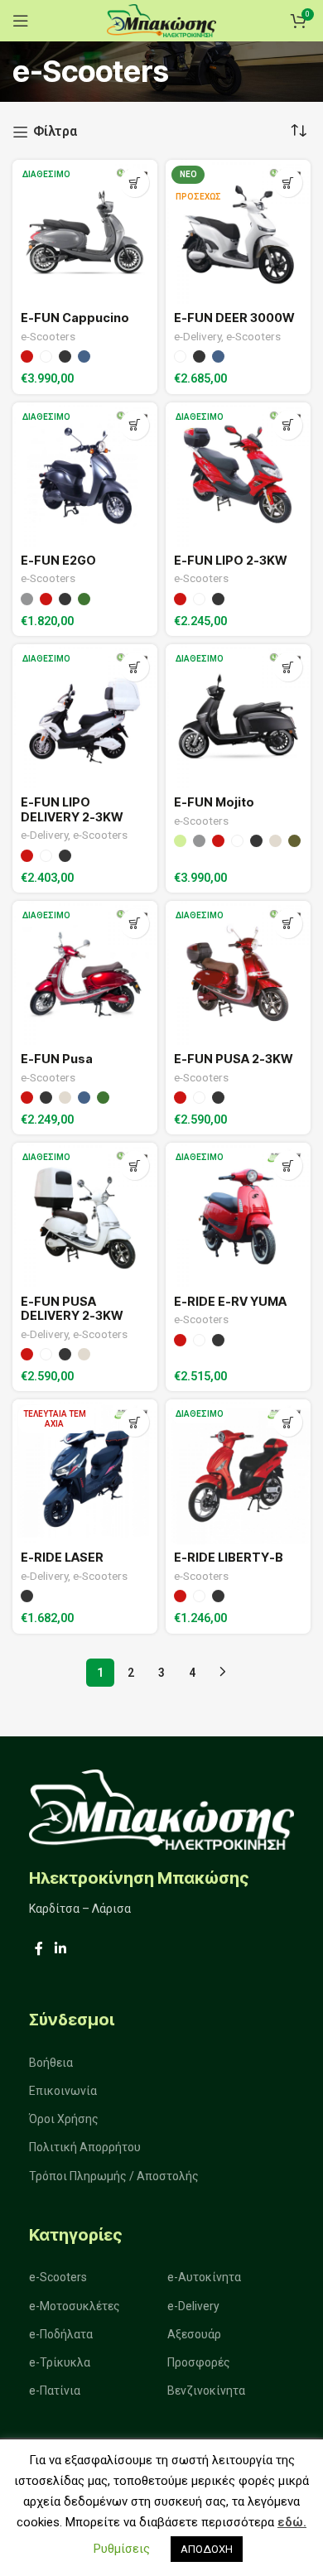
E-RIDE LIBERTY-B (229, 1557)
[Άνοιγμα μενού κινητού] (21, 21)
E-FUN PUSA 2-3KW (233, 1059)
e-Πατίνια (55, 2391)
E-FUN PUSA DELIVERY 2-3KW (72, 1308)
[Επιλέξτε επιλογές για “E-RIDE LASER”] (135, 1422)
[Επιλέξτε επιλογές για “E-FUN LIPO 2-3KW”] (288, 425)
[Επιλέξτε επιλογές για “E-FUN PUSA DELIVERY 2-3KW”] (135, 1165)
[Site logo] (161, 19)
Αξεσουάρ (194, 2334)
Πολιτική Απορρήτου (85, 2147)
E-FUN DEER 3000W (234, 318)
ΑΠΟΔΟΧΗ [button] (207, 2549)
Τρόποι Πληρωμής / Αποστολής (114, 2176)
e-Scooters (48, 336)
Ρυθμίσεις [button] (122, 2549)
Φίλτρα (55, 132)
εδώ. (292, 2522)
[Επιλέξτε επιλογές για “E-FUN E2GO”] (135, 425)
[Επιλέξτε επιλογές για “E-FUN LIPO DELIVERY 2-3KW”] (135, 667)
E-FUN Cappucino (75, 318)
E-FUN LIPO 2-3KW (230, 560)
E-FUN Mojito (214, 802)
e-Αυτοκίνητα (204, 2277)
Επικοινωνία (63, 2091)
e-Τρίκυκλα (60, 2362)
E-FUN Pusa (57, 1059)
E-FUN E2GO (58, 560)
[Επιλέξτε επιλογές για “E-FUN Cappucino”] (135, 183)
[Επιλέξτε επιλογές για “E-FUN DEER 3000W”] (288, 183)
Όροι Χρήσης (64, 2119)
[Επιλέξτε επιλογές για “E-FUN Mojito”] (288, 667)
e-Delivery (198, 336)
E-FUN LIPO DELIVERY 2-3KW (72, 809)
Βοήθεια (51, 2063)
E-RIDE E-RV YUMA (230, 1301)
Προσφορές (199, 2362)
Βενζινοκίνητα (206, 2391)
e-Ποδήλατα (61, 2334)
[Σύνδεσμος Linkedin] (60, 1949)
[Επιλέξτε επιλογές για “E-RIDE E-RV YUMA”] (288, 1165)
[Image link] (161, 1808)
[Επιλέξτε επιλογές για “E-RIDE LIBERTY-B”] (288, 1422)
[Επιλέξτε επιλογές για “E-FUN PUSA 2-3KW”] (288, 924)
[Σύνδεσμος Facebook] (39, 1949)
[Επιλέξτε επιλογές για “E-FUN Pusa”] (135, 924)
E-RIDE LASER (62, 1557)
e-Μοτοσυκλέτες (75, 2306)
